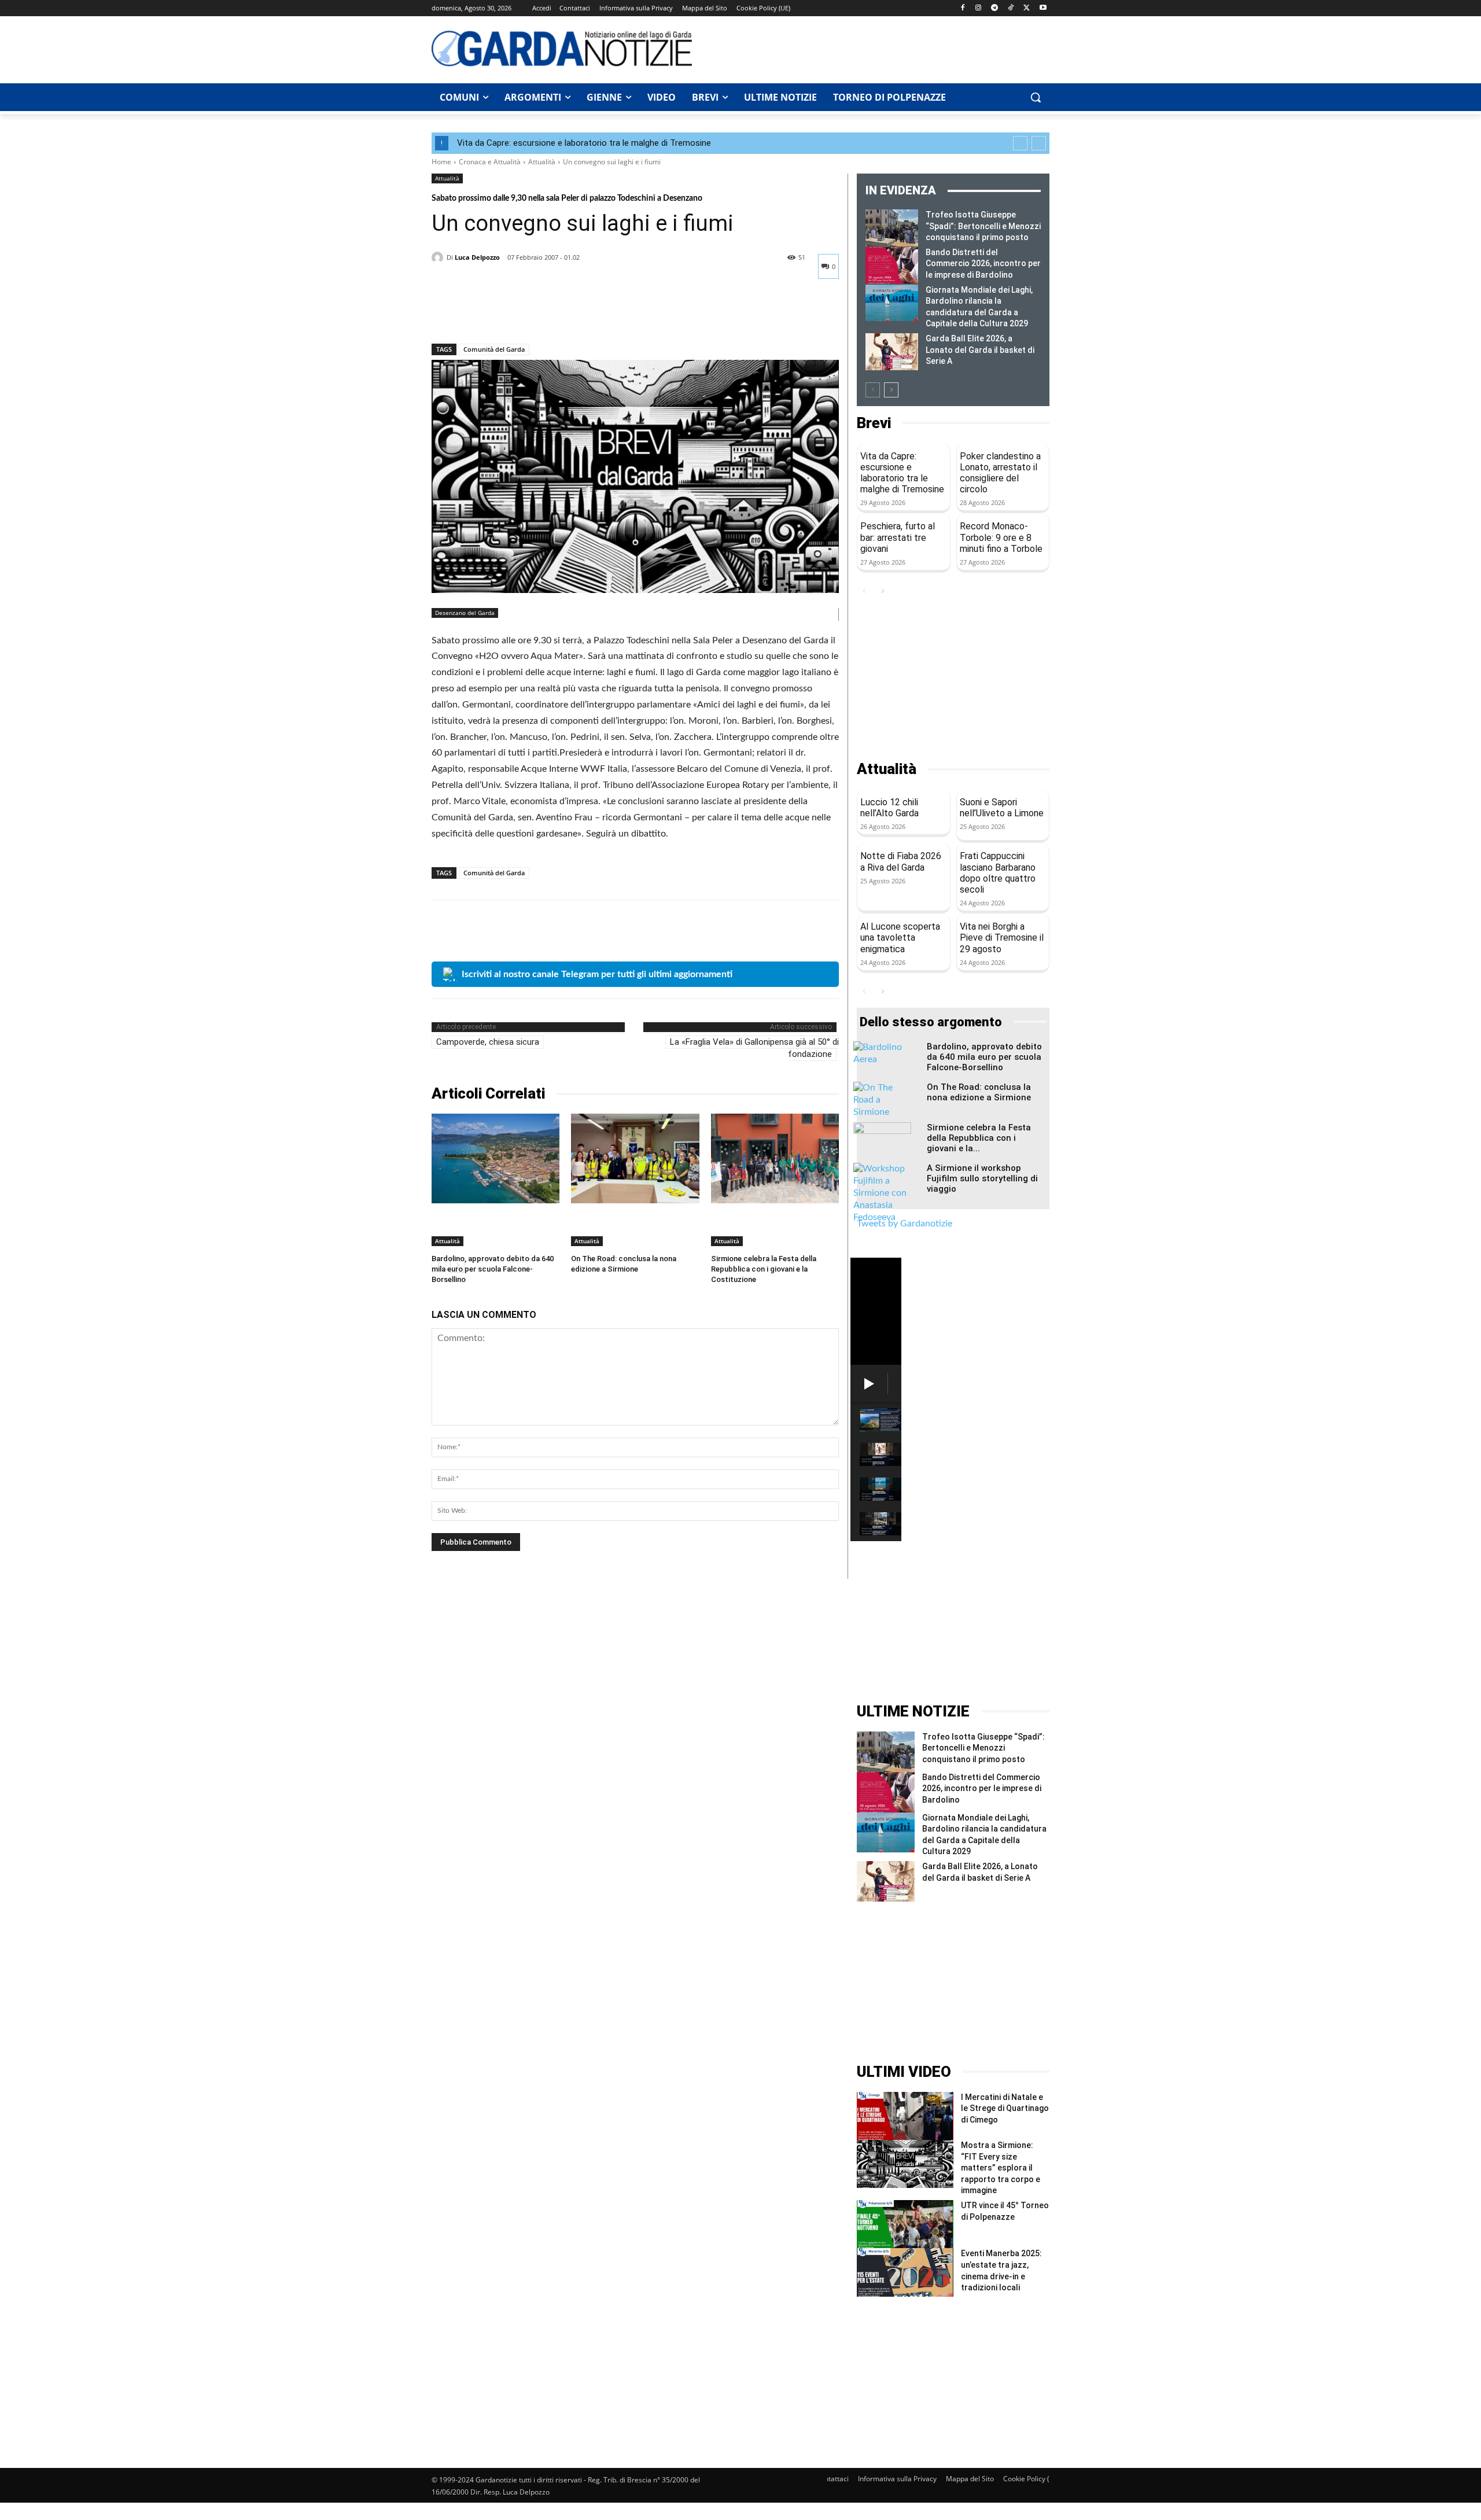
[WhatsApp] (523, 314)
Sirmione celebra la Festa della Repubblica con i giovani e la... (979, 1138)
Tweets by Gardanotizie (905, 1224)
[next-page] (891, 390)
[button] (1036, 97)
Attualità (542, 162)
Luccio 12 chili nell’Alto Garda (889, 808)
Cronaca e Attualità (490, 162)
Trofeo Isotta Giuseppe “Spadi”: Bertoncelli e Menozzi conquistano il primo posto (983, 226)
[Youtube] (1043, 8)
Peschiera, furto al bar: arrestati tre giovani (898, 537)
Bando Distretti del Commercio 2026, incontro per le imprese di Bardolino (983, 264)
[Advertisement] (877, 48)
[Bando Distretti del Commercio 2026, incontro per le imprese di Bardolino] (892, 266)
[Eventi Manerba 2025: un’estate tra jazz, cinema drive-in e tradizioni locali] (905, 2272)
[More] (550, 314)
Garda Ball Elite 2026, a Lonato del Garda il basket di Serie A (980, 350)
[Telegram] (995, 8)
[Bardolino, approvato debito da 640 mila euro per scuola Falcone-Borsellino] (495, 1158)
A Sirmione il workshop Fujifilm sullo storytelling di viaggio (982, 1178)
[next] (1039, 143)
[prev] (1020, 143)
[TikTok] (1011, 8)
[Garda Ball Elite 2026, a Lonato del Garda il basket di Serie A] (892, 352)
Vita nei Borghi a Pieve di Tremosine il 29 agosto (1002, 937)
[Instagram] (979, 8)
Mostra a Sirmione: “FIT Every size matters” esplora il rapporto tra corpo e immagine (1001, 2168)
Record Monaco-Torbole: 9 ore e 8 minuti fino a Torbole (1001, 537)
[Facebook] (962, 8)
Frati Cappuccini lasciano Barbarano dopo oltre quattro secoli (998, 873)
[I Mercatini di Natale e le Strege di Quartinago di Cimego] (905, 2116)
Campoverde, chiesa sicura (488, 1042)
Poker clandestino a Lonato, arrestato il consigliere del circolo (1000, 473)
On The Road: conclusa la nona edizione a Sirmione (979, 1092)
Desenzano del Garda (465, 613)
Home (441, 162)
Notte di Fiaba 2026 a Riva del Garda (901, 861)
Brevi (874, 423)
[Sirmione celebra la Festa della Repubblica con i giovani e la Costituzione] (775, 1158)
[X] (1027, 8)
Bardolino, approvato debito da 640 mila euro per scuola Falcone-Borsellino (493, 1269)
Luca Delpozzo (477, 257)
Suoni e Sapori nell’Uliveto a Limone (1002, 808)
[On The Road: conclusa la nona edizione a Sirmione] (635, 1158)
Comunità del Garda (494, 349)
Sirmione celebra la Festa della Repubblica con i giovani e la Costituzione (764, 1269)
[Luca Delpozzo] (439, 257)
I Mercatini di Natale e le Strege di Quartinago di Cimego (1005, 2108)
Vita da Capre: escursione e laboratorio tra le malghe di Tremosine (584, 143)
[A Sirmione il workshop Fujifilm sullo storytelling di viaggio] (882, 1193)
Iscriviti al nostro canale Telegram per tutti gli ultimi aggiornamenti (597, 974)
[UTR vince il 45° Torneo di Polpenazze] (905, 2224)
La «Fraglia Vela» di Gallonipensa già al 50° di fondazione (754, 1048)
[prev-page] (873, 390)
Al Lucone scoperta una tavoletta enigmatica (900, 937)
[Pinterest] (496, 314)
